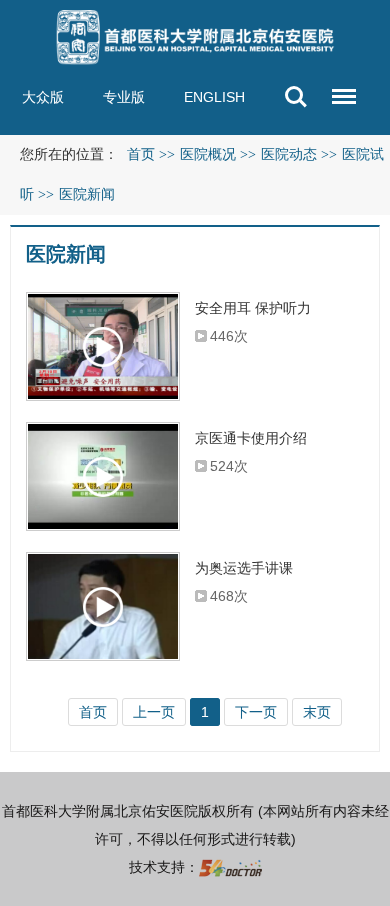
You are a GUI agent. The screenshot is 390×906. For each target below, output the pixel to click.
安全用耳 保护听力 (253, 308)
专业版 (124, 97)
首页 (141, 154)
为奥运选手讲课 (244, 568)
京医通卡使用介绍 (251, 438)
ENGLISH (214, 97)
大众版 (43, 97)
